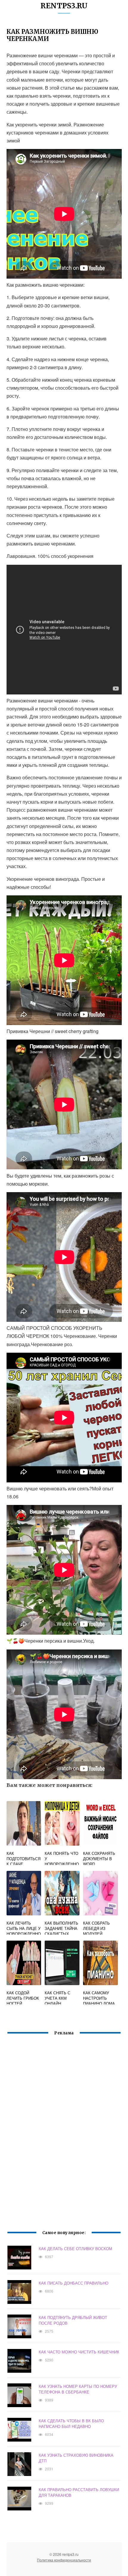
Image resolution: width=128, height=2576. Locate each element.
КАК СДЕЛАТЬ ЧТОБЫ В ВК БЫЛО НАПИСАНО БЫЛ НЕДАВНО (71, 2423)
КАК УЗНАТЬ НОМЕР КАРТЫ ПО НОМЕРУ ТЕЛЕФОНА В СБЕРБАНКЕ (78, 2389)
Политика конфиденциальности (64, 2560)
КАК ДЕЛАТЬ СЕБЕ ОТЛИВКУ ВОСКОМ (75, 2249)
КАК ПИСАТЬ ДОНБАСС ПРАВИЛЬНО (74, 2283)
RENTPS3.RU (64, 6)
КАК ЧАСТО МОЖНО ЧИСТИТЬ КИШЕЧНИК (79, 2352)
